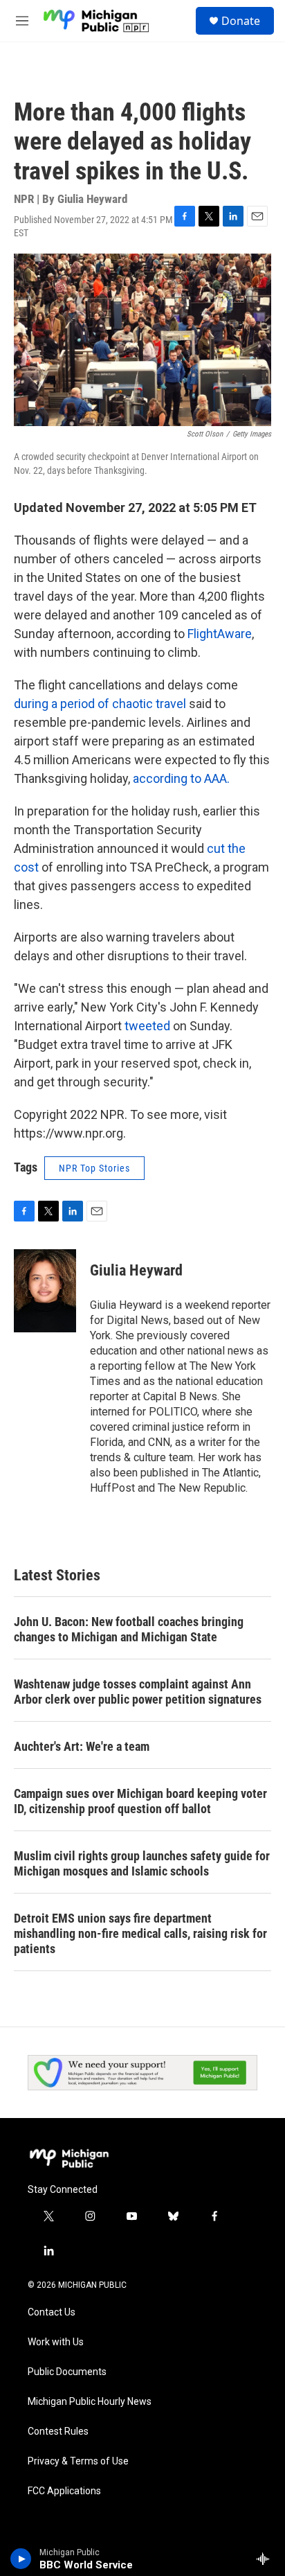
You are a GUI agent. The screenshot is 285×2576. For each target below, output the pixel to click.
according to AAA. (181, 778)
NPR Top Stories (94, 1168)
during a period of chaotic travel (100, 704)
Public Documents (67, 2372)
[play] (21, 2559)
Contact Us (52, 2312)
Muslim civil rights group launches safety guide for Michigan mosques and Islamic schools (142, 1863)
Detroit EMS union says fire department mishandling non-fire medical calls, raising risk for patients (140, 1933)
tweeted (147, 1026)
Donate (241, 21)
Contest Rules (58, 2432)
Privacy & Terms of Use (78, 2461)
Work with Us (56, 2342)
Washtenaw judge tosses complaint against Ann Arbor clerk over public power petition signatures (138, 1692)
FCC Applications (64, 2491)
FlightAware (220, 634)
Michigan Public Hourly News (90, 2402)
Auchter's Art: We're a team (82, 1746)
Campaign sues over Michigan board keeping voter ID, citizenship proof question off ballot (140, 1801)
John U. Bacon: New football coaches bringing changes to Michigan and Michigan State (129, 1629)
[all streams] (267, 2559)
